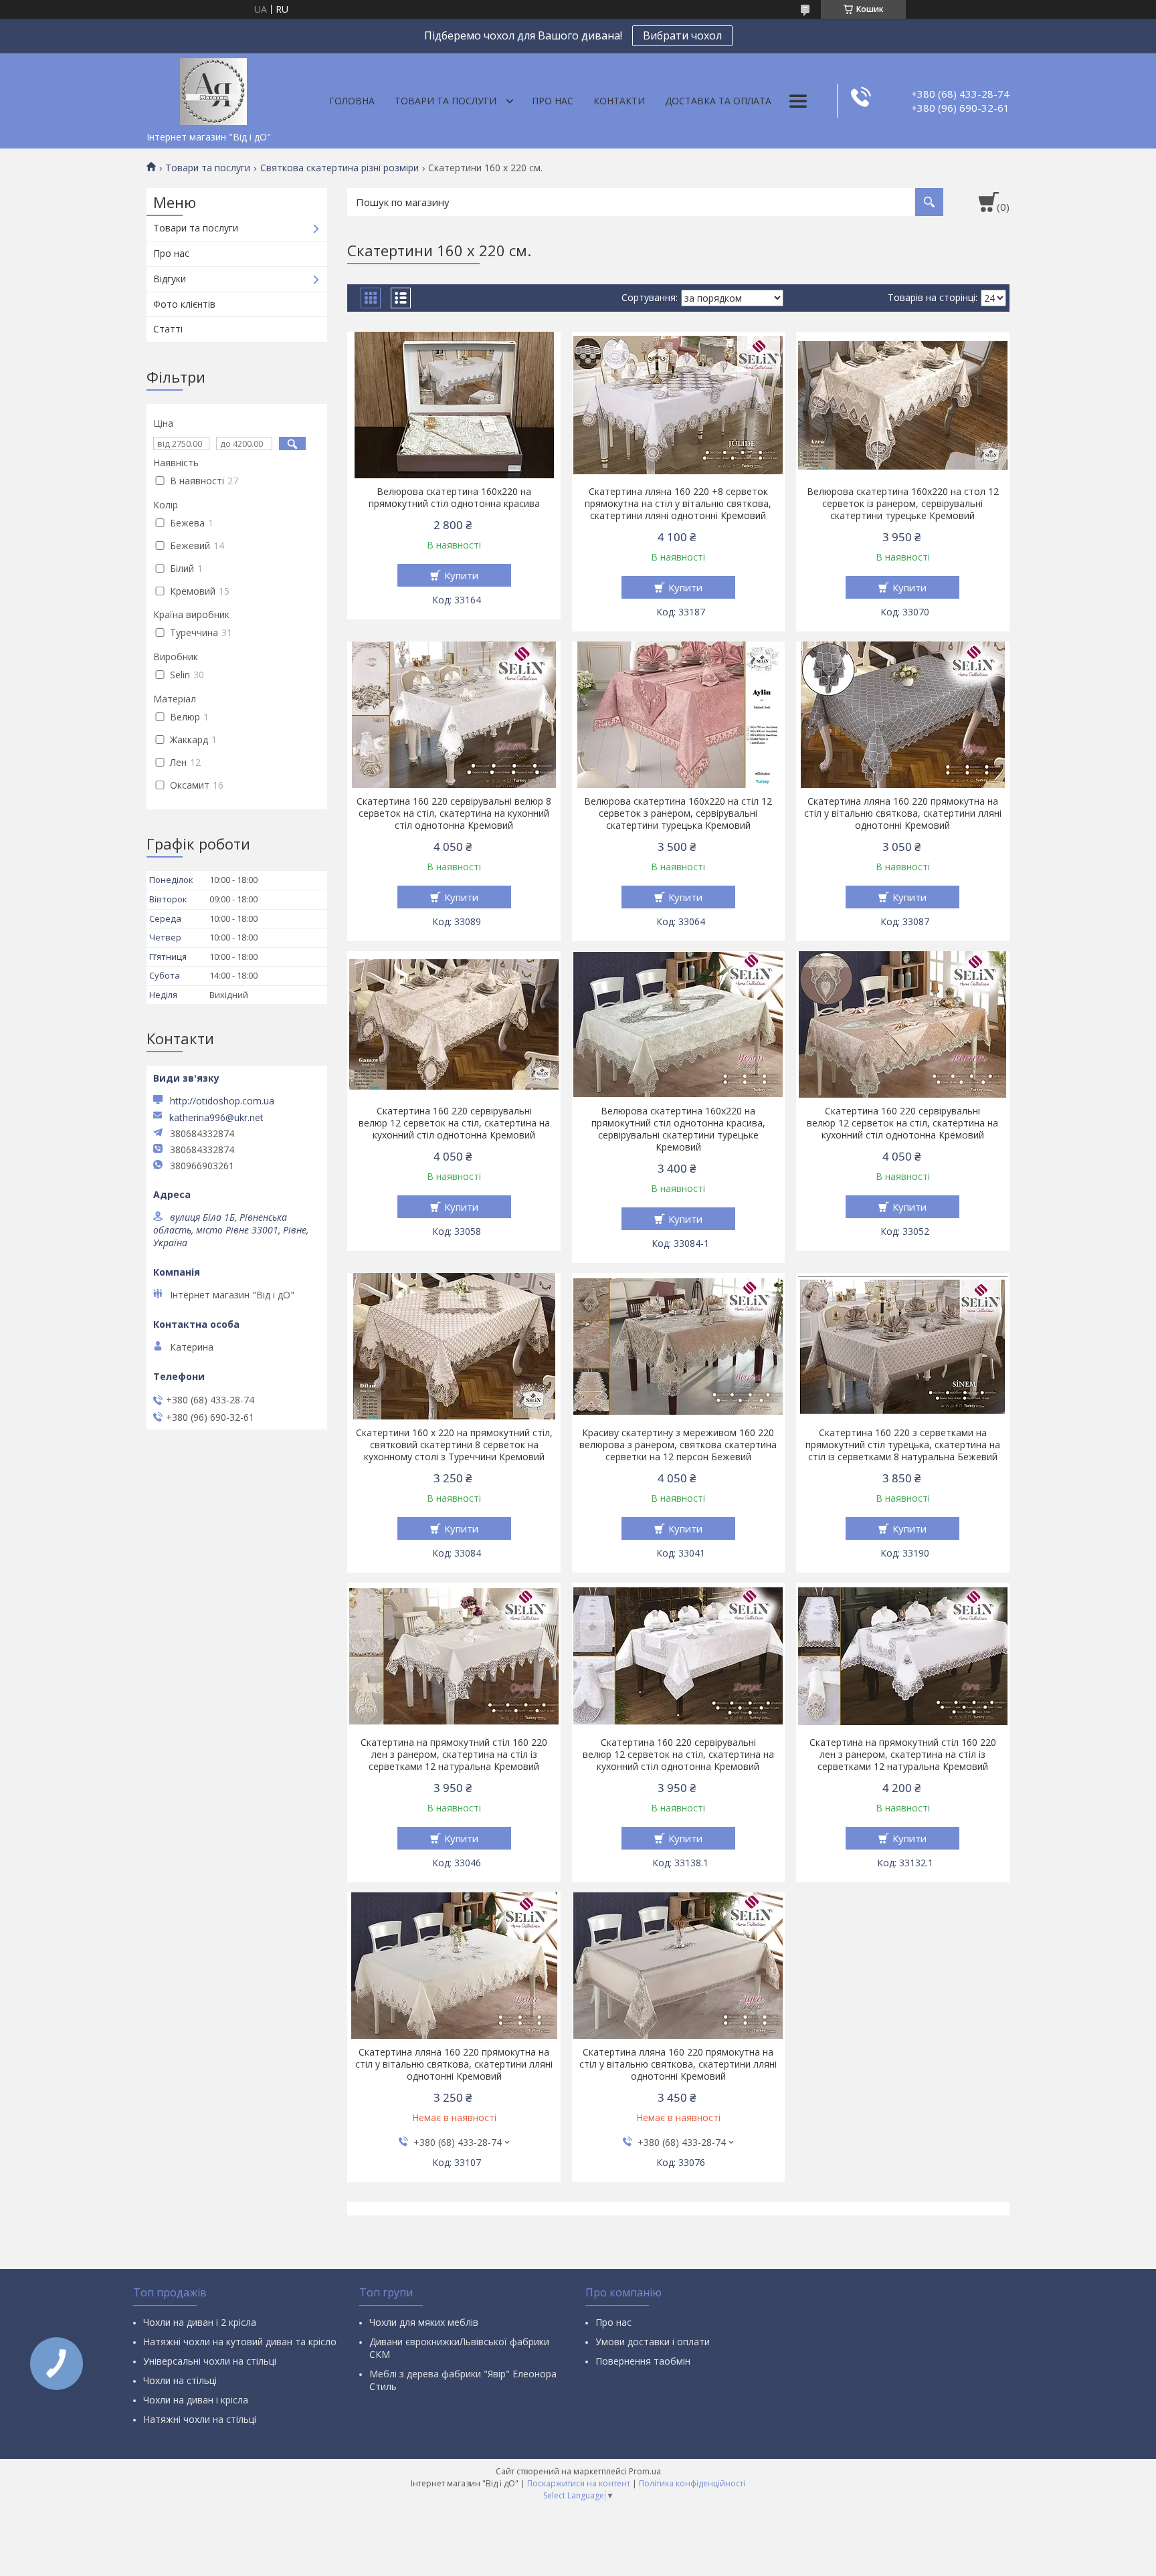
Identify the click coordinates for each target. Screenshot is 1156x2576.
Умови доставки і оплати (653, 2342)
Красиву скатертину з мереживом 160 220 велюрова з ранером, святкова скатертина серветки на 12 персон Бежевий (678, 1445)
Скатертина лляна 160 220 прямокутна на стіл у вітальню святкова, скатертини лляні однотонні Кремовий (903, 813)
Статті (168, 329)
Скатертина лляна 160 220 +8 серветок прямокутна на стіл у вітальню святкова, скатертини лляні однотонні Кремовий (678, 504)
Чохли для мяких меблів (424, 2322)
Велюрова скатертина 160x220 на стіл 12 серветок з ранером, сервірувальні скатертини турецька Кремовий (678, 813)
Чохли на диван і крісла (196, 2400)
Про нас (553, 101)
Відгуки (170, 279)
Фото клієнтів (184, 304)
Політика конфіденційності (692, 2483)
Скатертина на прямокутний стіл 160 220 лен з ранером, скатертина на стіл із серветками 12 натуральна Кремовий (454, 1755)
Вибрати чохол (682, 35)
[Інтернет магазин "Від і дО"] (213, 89)
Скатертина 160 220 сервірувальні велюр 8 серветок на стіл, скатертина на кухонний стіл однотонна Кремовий (454, 813)
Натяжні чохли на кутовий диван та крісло (240, 2342)
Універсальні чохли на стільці (210, 2361)
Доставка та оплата (718, 101)
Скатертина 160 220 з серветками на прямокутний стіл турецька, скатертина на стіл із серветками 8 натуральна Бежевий (903, 1445)
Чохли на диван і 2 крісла (200, 2322)
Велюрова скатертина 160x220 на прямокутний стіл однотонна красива (454, 498)
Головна (352, 101)
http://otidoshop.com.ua (222, 1101)
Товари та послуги (446, 101)
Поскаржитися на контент (579, 2483)
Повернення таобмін (643, 2361)
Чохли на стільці (180, 2380)
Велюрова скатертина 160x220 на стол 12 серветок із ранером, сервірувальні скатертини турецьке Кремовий (903, 504)
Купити (461, 575)
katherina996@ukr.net (216, 1118)
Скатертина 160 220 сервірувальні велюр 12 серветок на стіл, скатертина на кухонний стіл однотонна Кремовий (454, 1123)
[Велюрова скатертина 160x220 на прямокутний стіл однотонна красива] (454, 405)
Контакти (619, 101)
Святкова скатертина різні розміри (340, 168)
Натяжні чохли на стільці (200, 2419)
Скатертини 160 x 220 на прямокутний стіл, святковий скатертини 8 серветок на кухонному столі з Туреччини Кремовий (454, 1445)
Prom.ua (645, 2471)
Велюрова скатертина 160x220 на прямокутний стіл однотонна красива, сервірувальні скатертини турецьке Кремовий (678, 1129)
